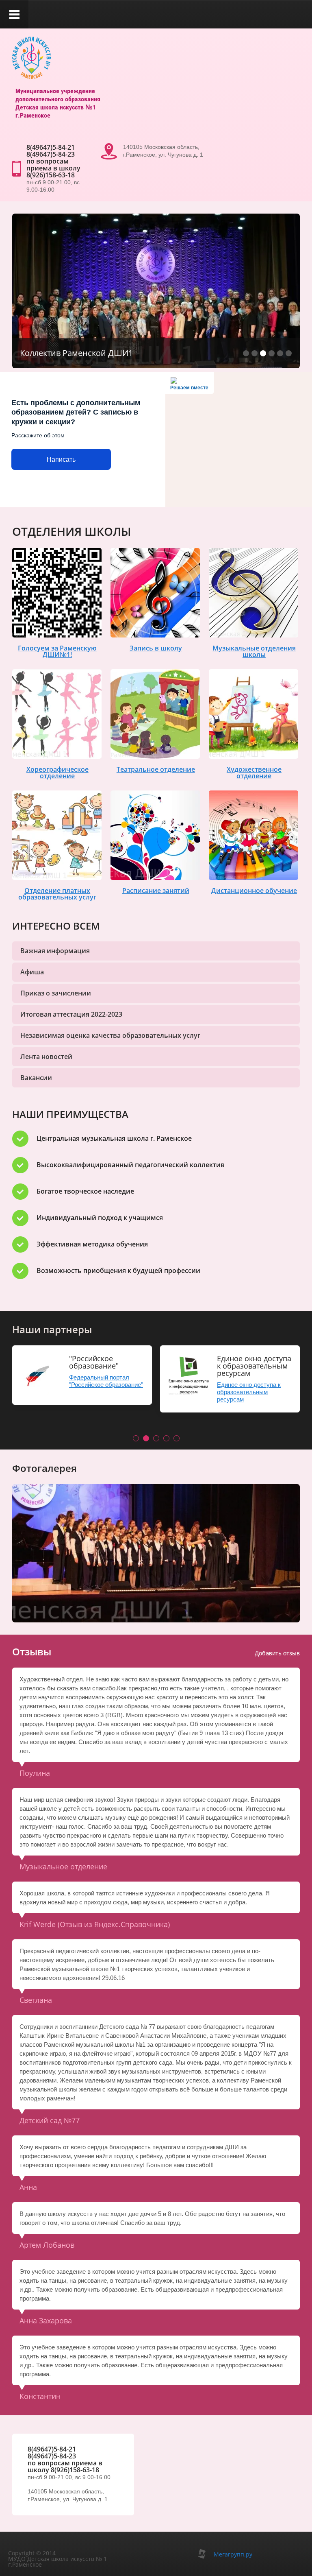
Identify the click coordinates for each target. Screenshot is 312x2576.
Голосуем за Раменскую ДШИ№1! (57, 651)
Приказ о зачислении (56, 993)
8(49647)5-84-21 (51, 147)
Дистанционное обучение (254, 891)
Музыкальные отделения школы (254, 651)
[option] (156, 1553)
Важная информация (55, 951)
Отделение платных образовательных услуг (57, 894)
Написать (61, 460)
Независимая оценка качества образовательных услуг (110, 1035)
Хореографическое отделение (57, 773)
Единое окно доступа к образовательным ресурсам (249, 1392)
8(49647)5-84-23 (51, 154)
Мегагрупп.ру (233, 2554)
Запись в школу (156, 648)
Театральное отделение (156, 769)
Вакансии (36, 1078)
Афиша (32, 972)
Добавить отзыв (277, 1653)
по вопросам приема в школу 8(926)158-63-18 (53, 168)
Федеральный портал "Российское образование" (106, 1381)
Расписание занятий (156, 891)
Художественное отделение (254, 773)
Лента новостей (46, 1057)
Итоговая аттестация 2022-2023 (71, 1014)
